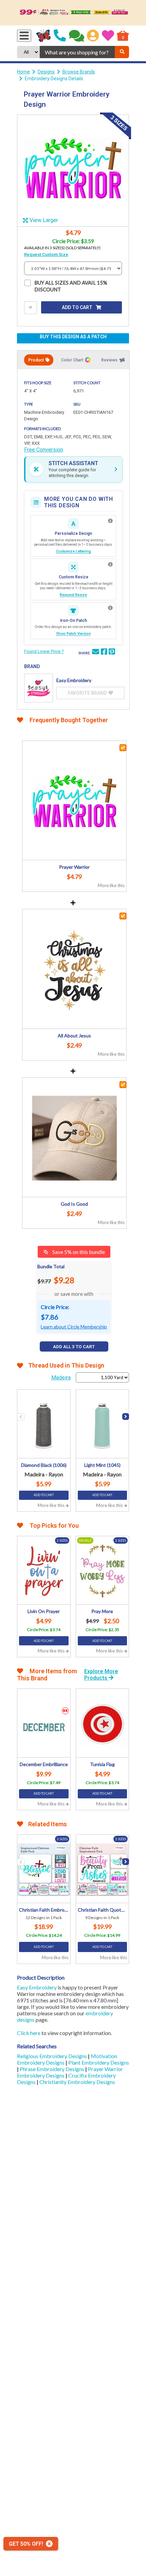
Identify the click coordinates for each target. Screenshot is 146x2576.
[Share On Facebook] (104, 653)
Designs (46, 72)
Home (23, 72)
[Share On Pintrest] (112, 653)
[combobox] (77, 52)
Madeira (61, 1378)
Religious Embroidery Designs (52, 2056)
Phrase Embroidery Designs (52, 2069)
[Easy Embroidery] (39, 688)
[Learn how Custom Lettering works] (110, 521)
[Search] (122, 52)
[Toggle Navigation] (24, 36)
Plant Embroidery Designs (99, 2062)
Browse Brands (79, 72)
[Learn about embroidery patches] (110, 608)
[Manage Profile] (93, 36)
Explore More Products (101, 1675)
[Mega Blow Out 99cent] (73, 13)
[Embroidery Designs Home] (44, 36)
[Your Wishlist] (108, 36)
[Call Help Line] (60, 36)
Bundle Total (51, 1266)
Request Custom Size (46, 255)
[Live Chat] (77, 36)
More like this (111, 885)
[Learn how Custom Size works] (110, 564)
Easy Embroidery (37, 1987)
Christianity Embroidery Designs (77, 2082)
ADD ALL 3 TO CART (74, 1347)
